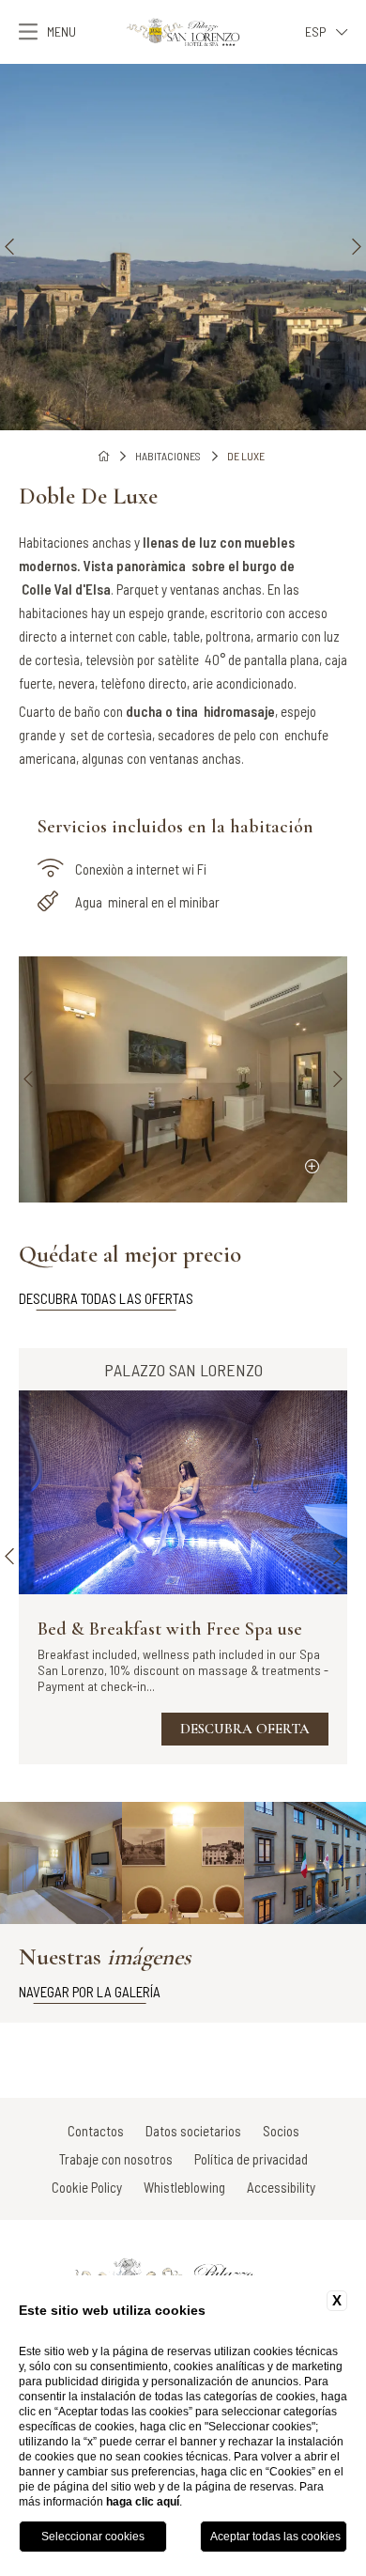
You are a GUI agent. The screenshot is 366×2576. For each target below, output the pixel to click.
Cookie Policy (87, 2187)
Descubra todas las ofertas (106, 1298)
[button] (9, 247)
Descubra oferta (245, 1729)
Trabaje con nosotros (116, 2159)
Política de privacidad (251, 2159)
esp (316, 31)
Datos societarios (193, 2131)
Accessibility (281, 2187)
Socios (281, 2131)
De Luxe (246, 456)
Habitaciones (168, 456)
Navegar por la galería (90, 1992)
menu (61, 31)
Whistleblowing (184, 2187)
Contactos (96, 2131)
